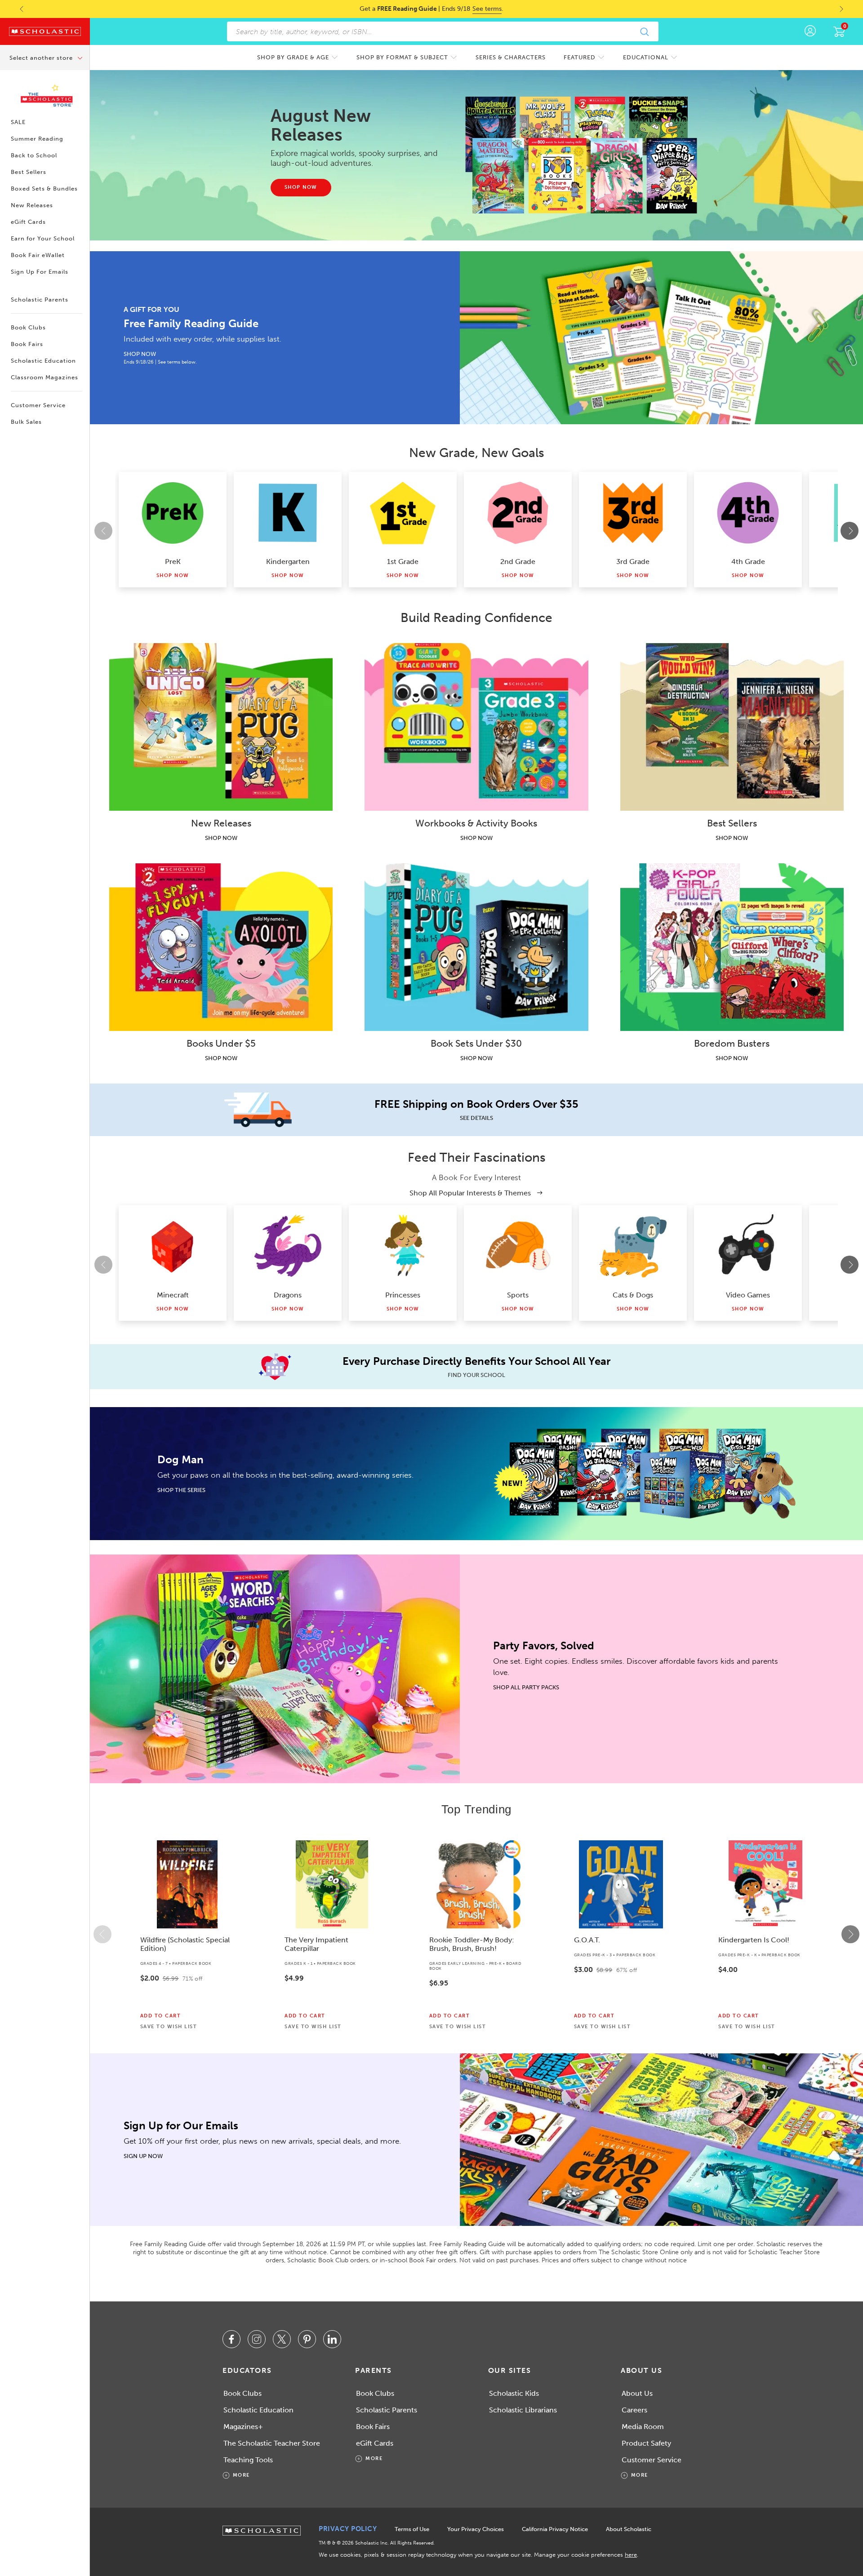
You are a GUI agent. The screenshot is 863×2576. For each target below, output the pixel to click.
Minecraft (173, 1295)
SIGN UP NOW (143, 2156)
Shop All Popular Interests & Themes (471, 1193)
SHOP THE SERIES (181, 1490)
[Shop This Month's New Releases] (585, 155)
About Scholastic (629, 2529)
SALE (18, 122)
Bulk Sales (26, 422)
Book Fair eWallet (38, 255)
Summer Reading (37, 139)
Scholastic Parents (40, 300)
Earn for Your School (43, 238)
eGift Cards (28, 222)
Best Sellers (29, 172)
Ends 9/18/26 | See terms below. (160, 362)
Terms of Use (412, 2529)
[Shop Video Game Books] (748, 1246)
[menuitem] (298, 57)
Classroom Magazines (44, 377)
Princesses (403, 1295)
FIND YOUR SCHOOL (476, 1375)
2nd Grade (518, 562)
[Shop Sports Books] (518, 1246)
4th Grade (748, 562)
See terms (487, 9)
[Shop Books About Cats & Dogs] (633, 1246)
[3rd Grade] (633, 513)
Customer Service (38, 405)
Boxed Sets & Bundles (44, 189)
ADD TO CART (161, 2016)
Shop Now (173, 575)
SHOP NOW (140, 354)
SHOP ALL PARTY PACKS (526, 1687)
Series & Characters (511, 57)
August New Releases (321, 125)
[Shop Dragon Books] (288, 1246)
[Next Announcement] (850, 9)
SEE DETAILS (476, 1118)
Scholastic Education (43, 361)
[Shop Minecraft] (173, 1246)
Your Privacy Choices (476, 2529)
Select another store (42, 58)
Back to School (34, 155)
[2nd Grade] (518, 513)
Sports (518, 1295)
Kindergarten (288, 562)
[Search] (644, 31)
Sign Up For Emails (40, 272)
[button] (102, 1934)
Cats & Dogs (633, 1295)
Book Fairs (27, 344)
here (631, 2555)
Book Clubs (28, 327)
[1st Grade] (403, 513)
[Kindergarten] (288, 513)
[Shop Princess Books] (403, 1246)
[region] (476, 1934)
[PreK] (173, 513)
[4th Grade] (748, 513)
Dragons (288, 1295)
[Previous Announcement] (13, 9)
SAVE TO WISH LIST (169, 2027)
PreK (173, 562)
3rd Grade (633, 562)
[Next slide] (850, 531)
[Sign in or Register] (810, 31)
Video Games (748, 1295)
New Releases (32, 205)
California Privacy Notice (555, 2529)
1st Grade (403, 562)
